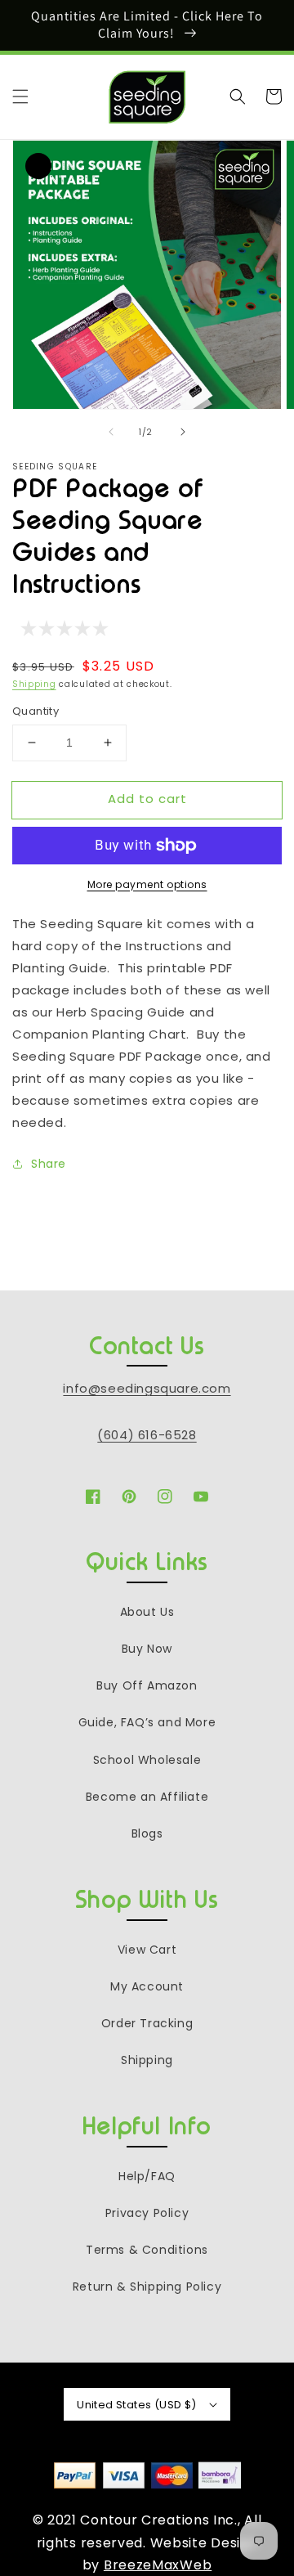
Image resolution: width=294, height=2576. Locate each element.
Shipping (34, 684)
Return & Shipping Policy (147, 2287)
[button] (20, 96)
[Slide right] (183, 432)
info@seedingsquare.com (147, 1388)
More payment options (147, 884)
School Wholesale (147, 1760)
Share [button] (49, 1164)
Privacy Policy (147, 2213)
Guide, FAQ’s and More (147, 1722)
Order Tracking (147, 2023)
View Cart (147, 1950)
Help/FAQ (147, 2176)
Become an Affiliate (147, 1797)
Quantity (36, 711)
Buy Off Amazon (147, 1685)
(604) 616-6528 (147, 1435)
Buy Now (147, 1649)
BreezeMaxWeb (158, 2565)
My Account (147, 1986)
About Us (147, 1612)
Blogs (147, 1833)
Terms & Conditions (147, 2250)
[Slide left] (111, 432)
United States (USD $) (136, 2405)
